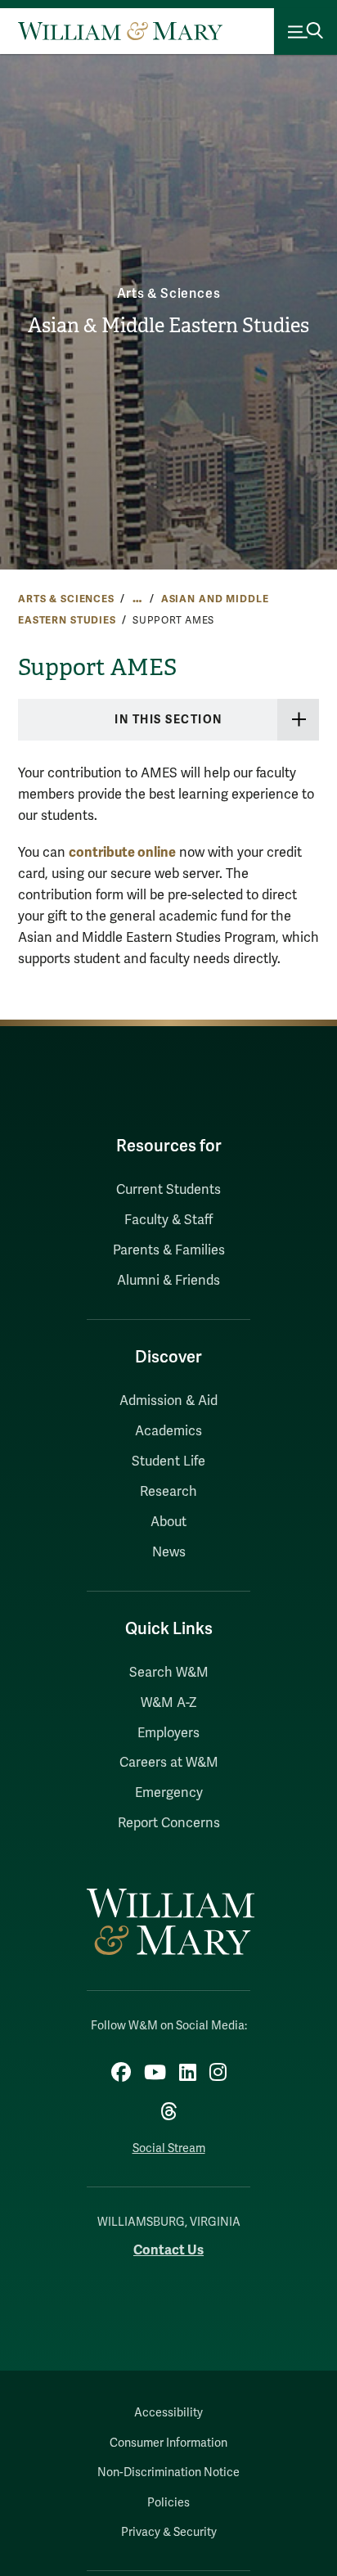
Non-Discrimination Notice (168, 2472)
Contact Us (168, 2250)
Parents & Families (169, 1250)
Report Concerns (169, 1823)
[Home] (120, 31)
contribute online (122, 852)
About (168, 1522)
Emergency (169, 1793)
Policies (168, 2503)
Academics (168, 1431)
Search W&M (169, 1673)
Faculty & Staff (168, 1220)
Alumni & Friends (168, 1281)
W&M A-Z (169, 1703)
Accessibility (168, 2413)
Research (168, 1492)
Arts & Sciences (169, 294)
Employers (168, 1733)
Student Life (168, 1461)
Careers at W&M (169, 1763)
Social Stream (169, 2148)
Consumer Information (168, 2443)
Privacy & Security (169, 2532)
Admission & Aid (168, 1401)
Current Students (168, 1190)
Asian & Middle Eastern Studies (168, 326)
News (169, 1552)
